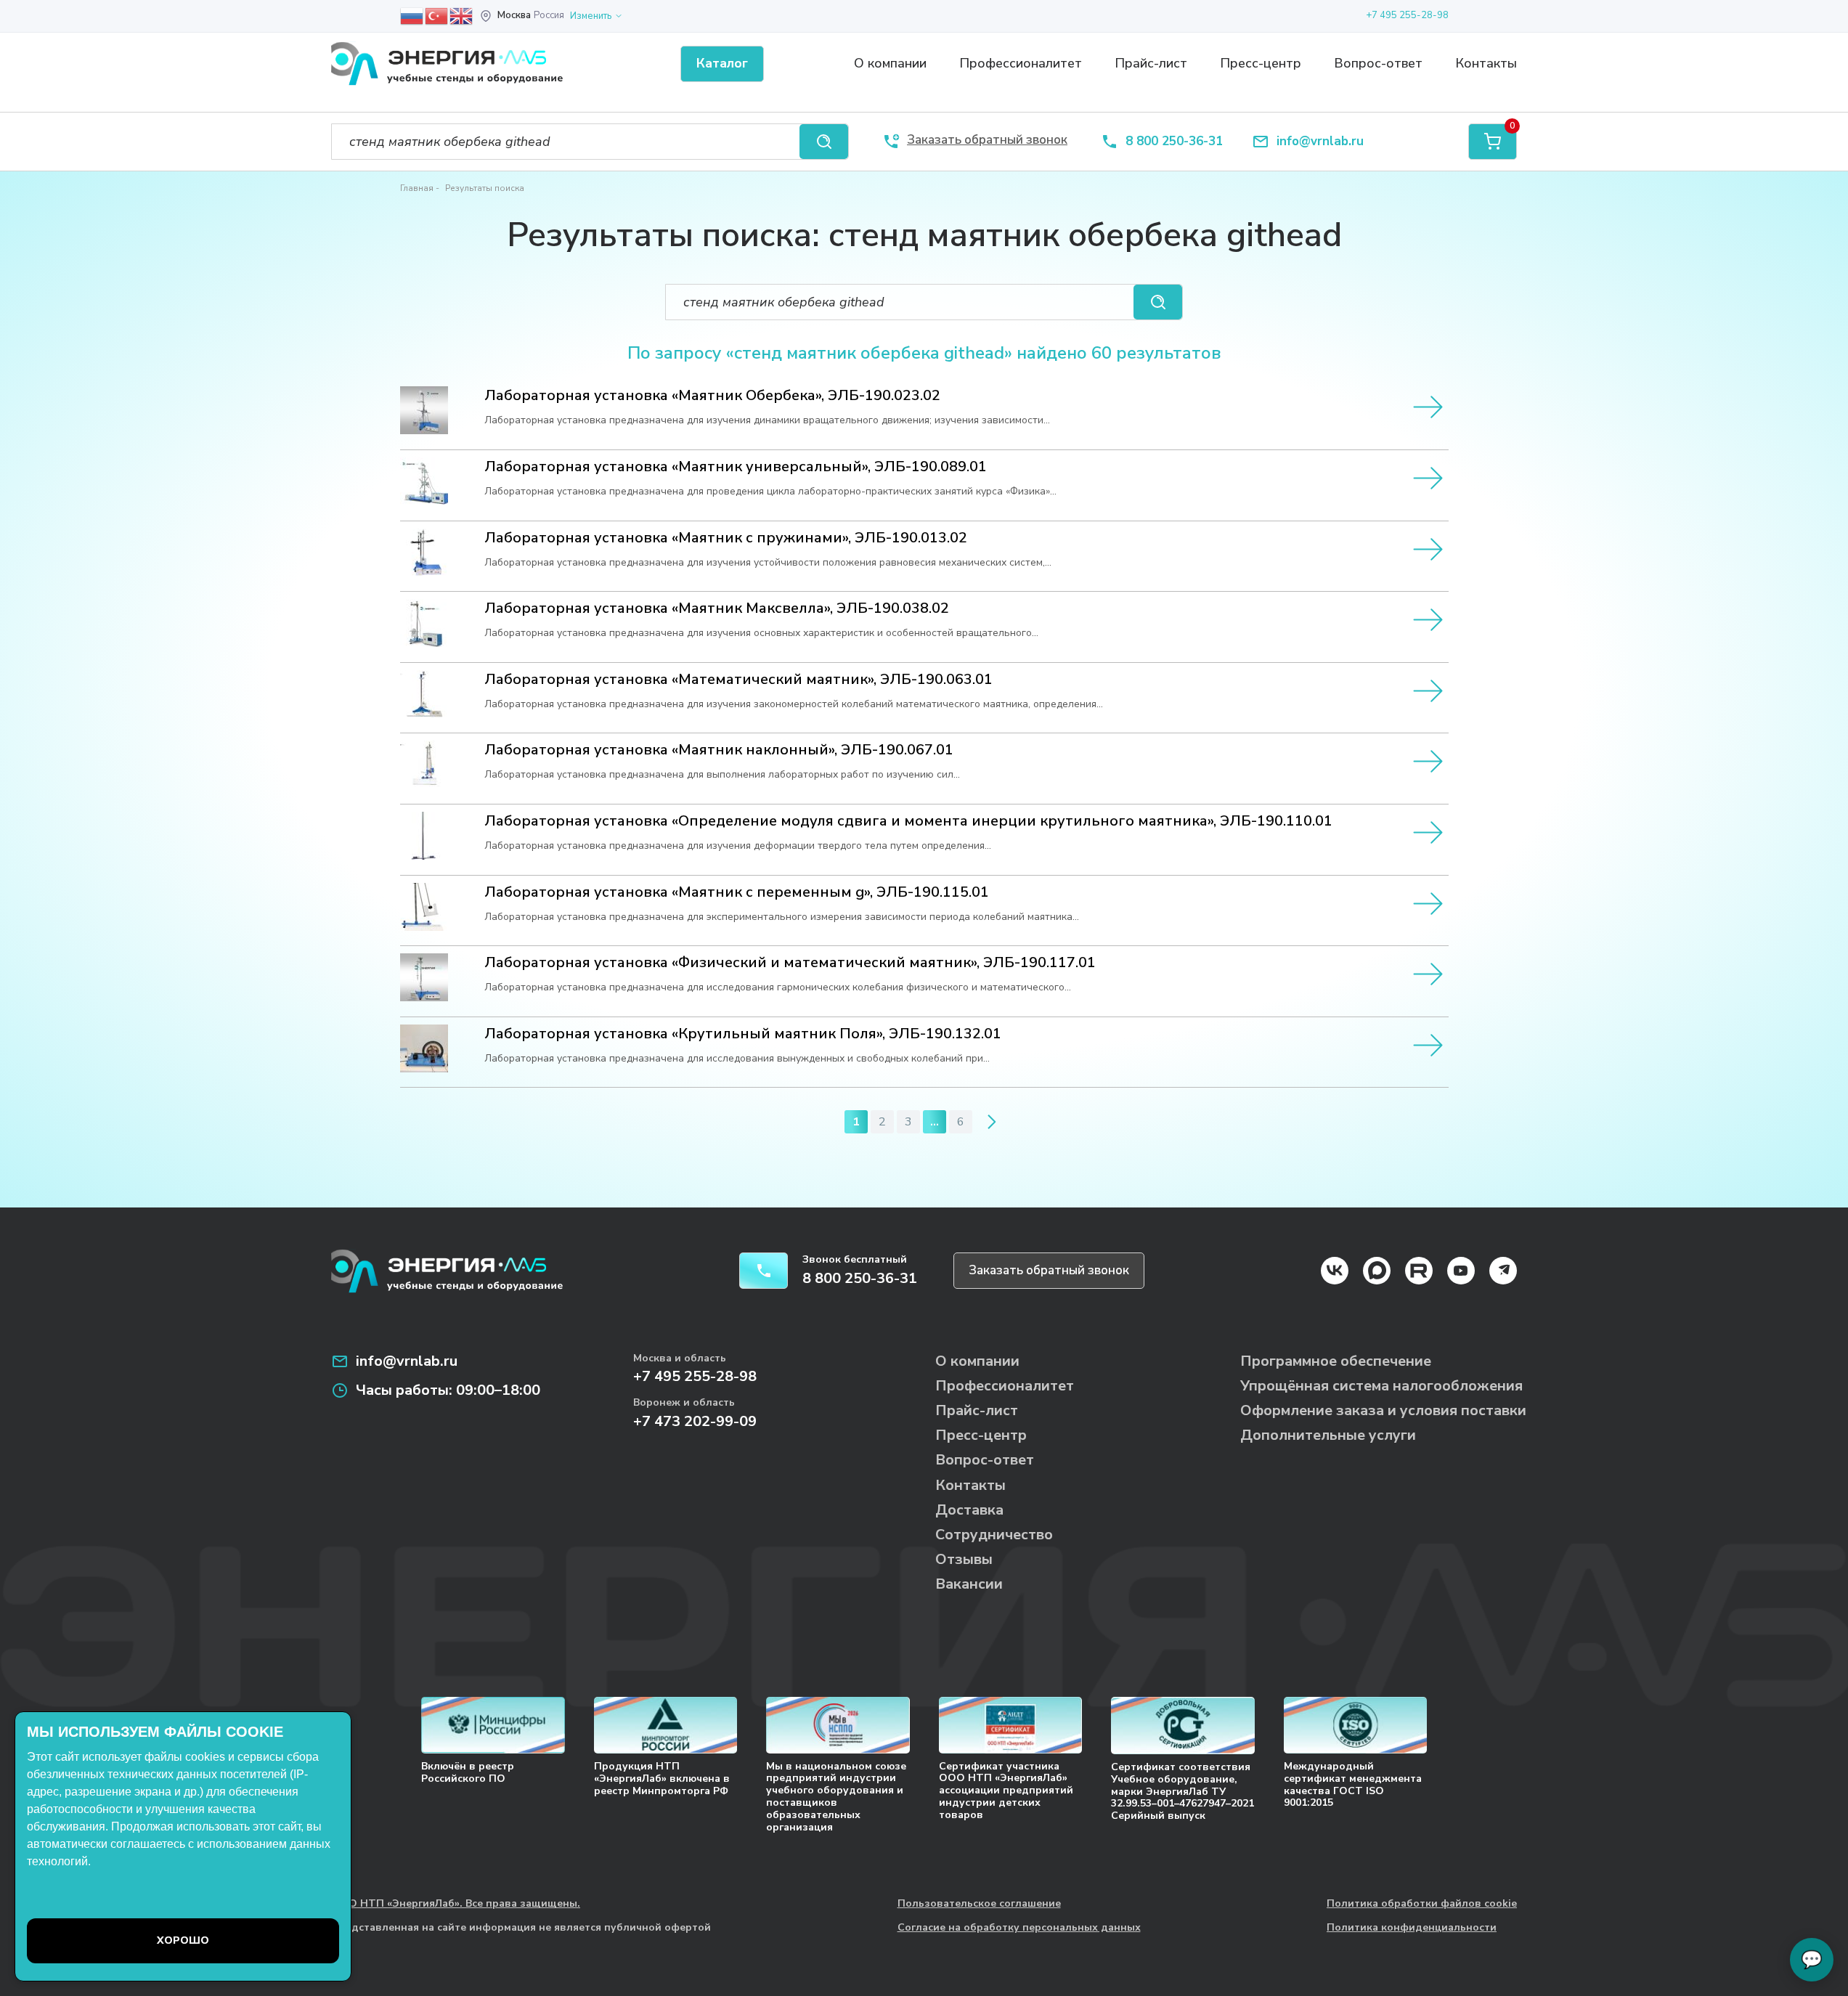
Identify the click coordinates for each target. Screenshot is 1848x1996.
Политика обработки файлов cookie (1422, 1904)
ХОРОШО (183, 1940)
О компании (890, 63)
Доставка (969, 1510)
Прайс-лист (1151, 63)
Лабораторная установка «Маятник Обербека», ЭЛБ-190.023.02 (712, 396)
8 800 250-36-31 (1174, 142)
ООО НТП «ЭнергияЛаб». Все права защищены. (456, 1904)
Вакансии (969, 1584)
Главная (417, 188)
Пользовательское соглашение (979, 1904)
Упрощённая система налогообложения (1381, 1386)
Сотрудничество (994, 1535)
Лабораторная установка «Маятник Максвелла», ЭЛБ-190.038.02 (717, 608)
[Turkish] (437, 15)
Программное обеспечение (1336, 1361)
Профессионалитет (1021, 63)
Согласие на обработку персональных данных (1019, 1928)
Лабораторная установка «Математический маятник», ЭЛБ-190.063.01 (738, 680)
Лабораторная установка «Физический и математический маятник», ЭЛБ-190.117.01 (790, 963)
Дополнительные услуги (1328, 1435)
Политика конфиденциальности (1412, 1928)
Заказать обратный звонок (1049, 1270)
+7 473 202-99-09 (695, 1421)
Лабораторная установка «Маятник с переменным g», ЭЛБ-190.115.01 (737, 892)
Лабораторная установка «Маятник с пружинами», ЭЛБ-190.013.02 (726, 538)
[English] (462, 15)
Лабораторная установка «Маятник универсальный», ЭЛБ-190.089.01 (736, 467)
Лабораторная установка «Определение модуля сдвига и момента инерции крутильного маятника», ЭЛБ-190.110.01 (908, 821)
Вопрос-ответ (1378, 63)
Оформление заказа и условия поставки (1383, 1410)
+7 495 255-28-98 (1407, 15)
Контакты (1486, 63)
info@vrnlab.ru (1320, 142)
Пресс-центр (1261, 63)
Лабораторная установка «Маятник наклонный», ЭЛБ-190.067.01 (719, 750)
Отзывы (964, 1559)
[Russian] (412, 15)
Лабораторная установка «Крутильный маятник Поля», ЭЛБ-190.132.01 (743, 1034)
